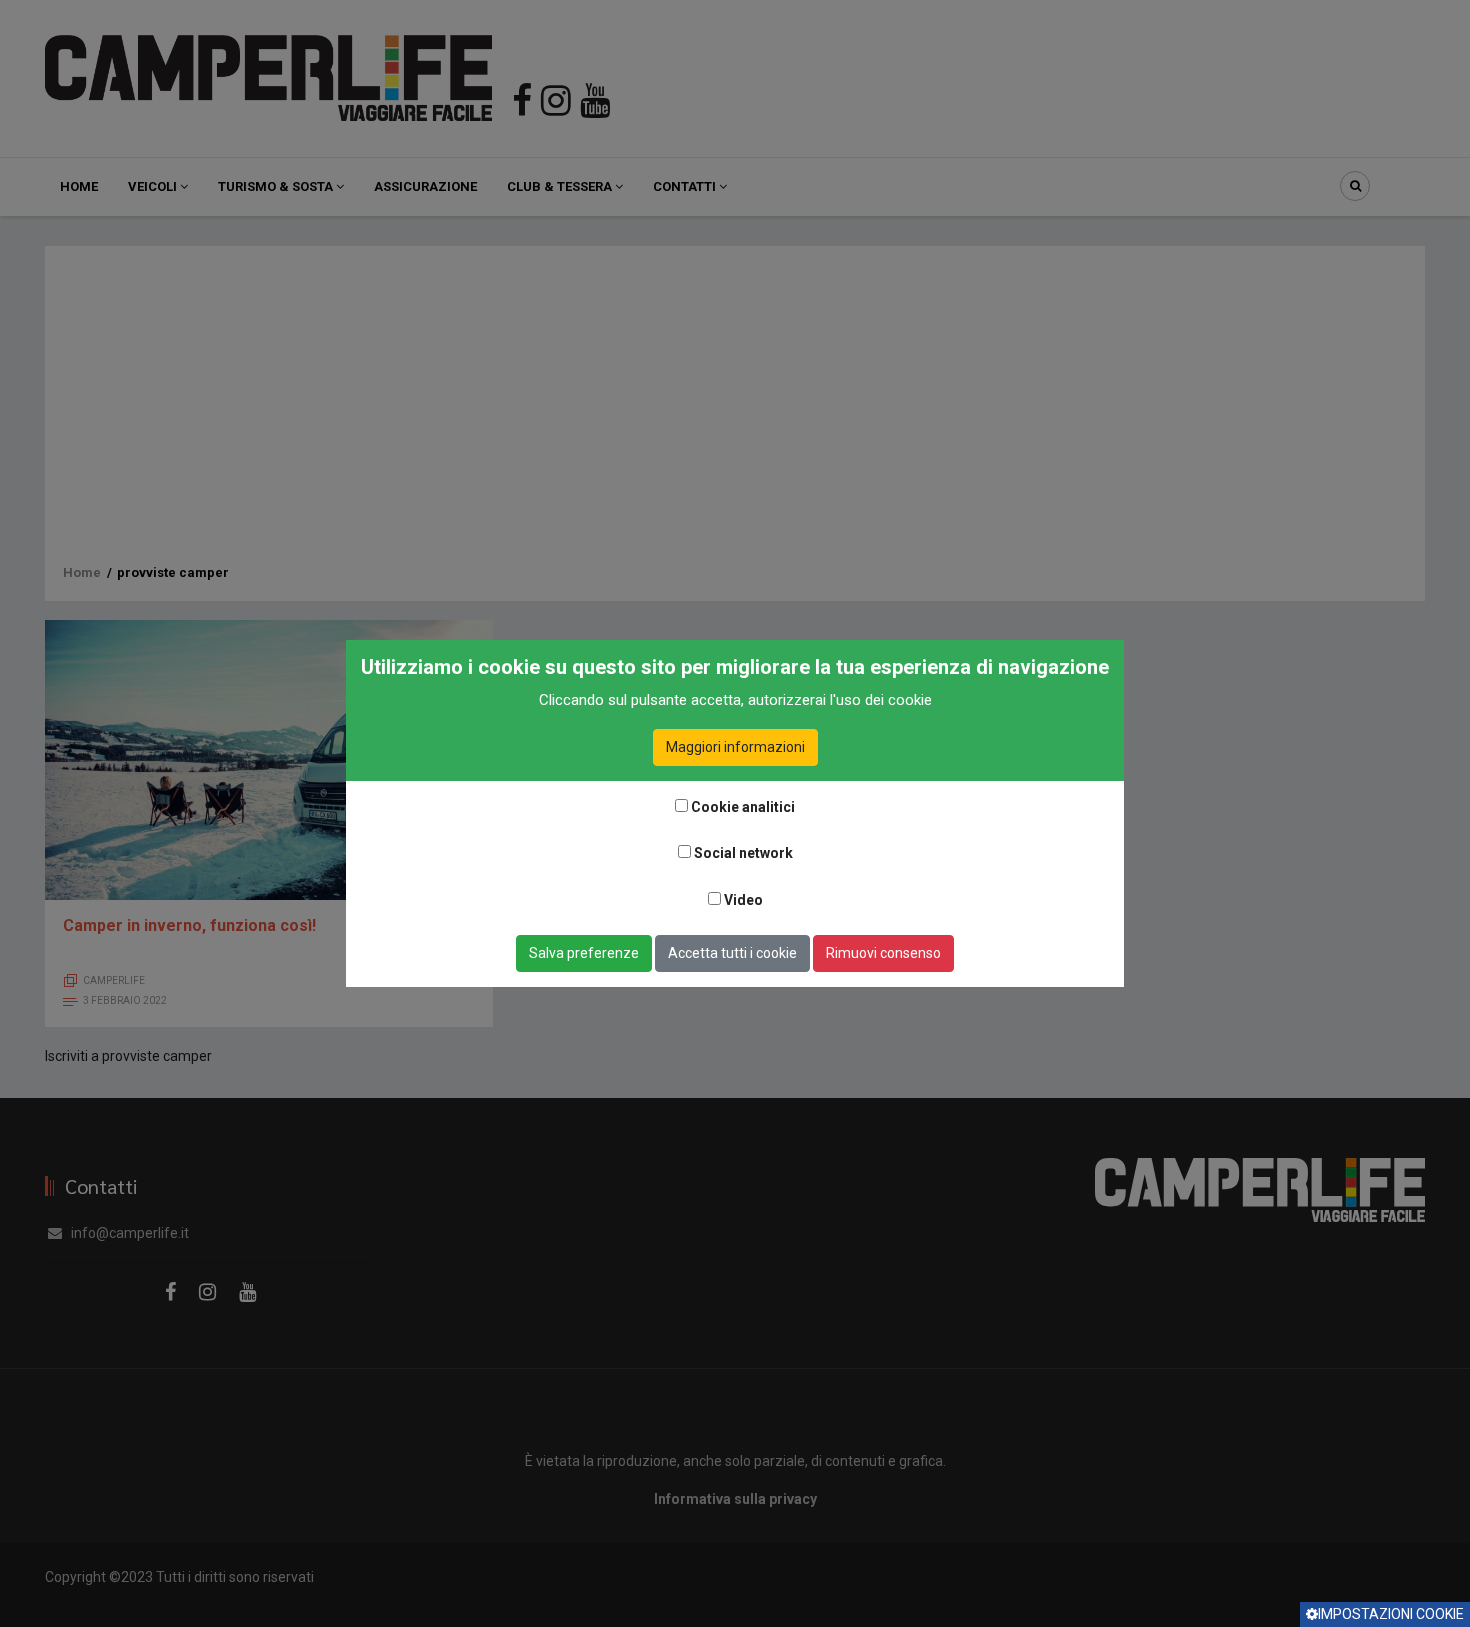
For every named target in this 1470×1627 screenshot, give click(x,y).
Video (743, 900)
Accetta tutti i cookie (732, 953)
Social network (743, 853)
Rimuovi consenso (883, 953)
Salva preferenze (584, 953)
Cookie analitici (743, 807)
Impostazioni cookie (1391, 1614)
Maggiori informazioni (735, 747)
